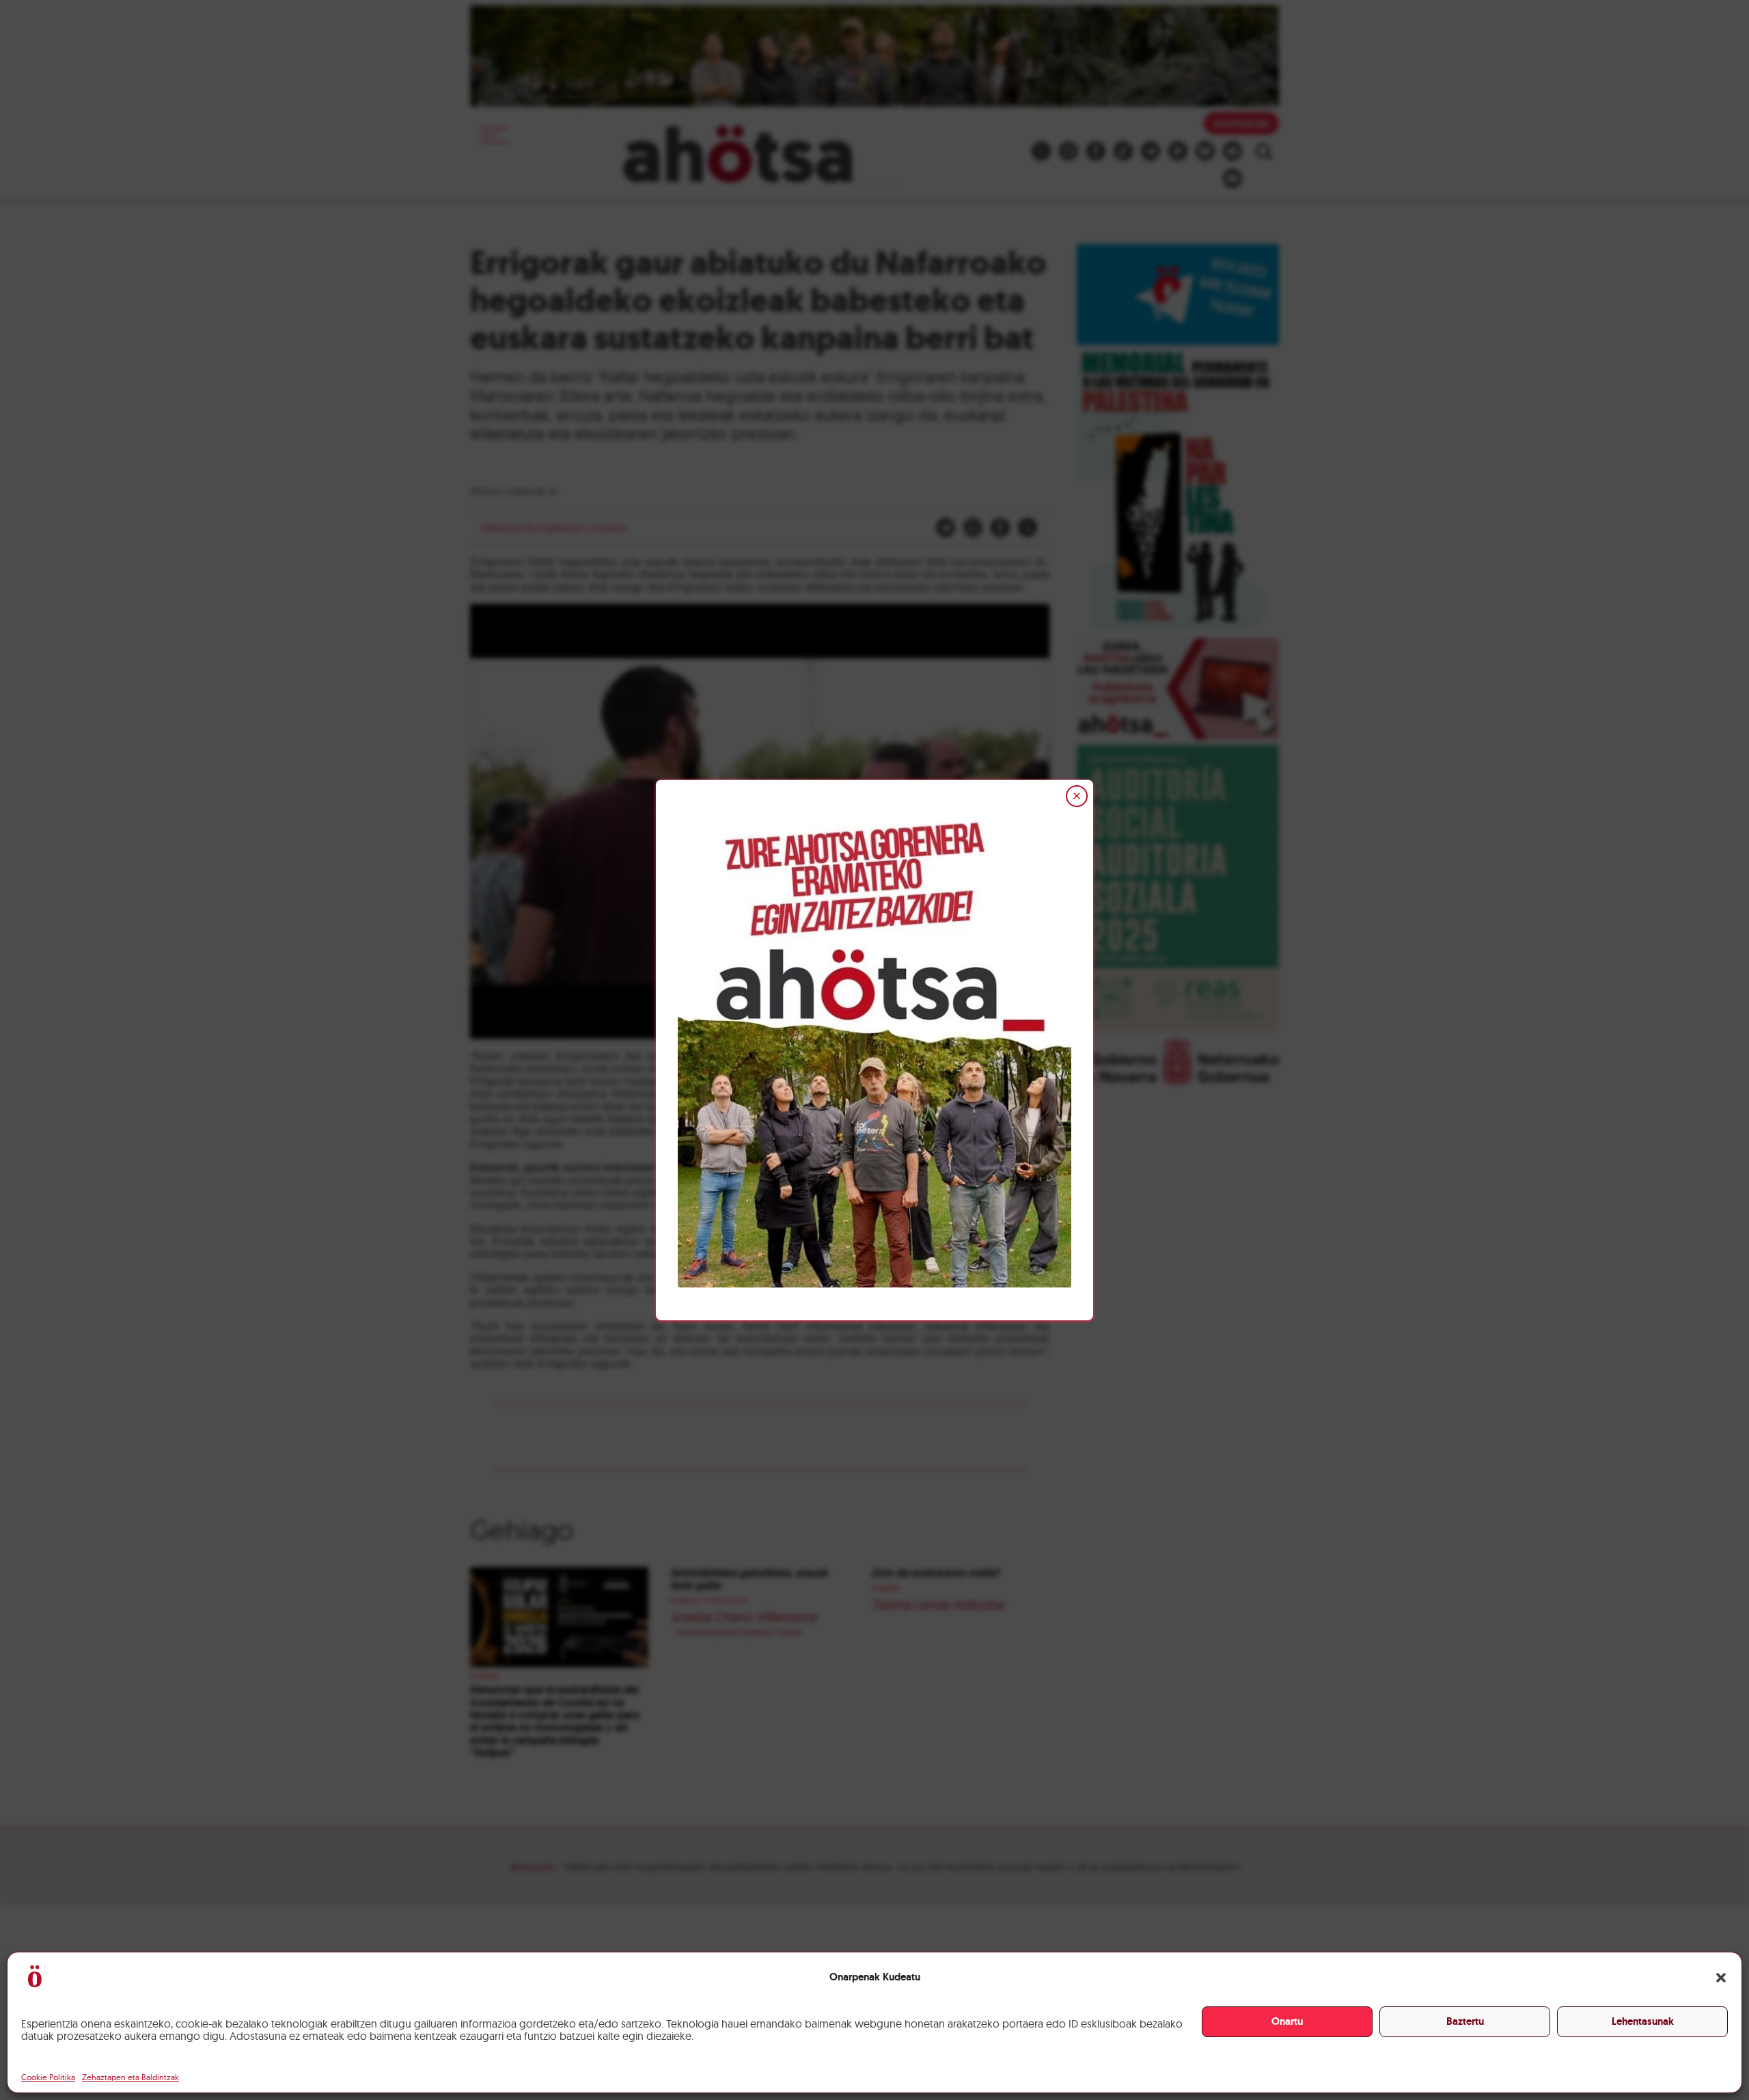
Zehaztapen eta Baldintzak (130, 2077)
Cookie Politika (48, 2077)
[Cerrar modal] (1077, 796)
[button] (1721, 1978)
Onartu (1287, 2021)
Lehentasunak (1643, 2021)
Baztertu (1465, 2021)
